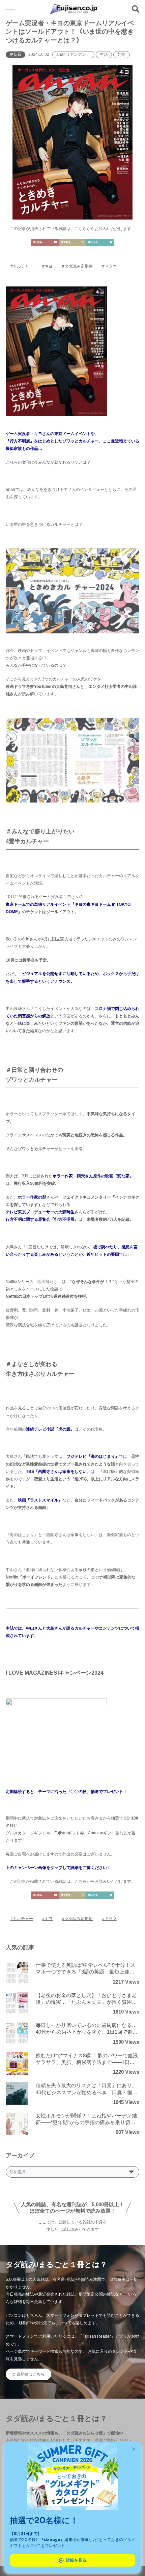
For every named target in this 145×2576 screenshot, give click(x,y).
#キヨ (47, 266)
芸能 (121, 54)
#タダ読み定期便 (77, 266)
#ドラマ (109, 266)
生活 (104, 54)
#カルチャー (22, 266)
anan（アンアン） (73, 54)
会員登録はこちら (28, 2374)
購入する (93, 242)
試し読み (37, 242)
